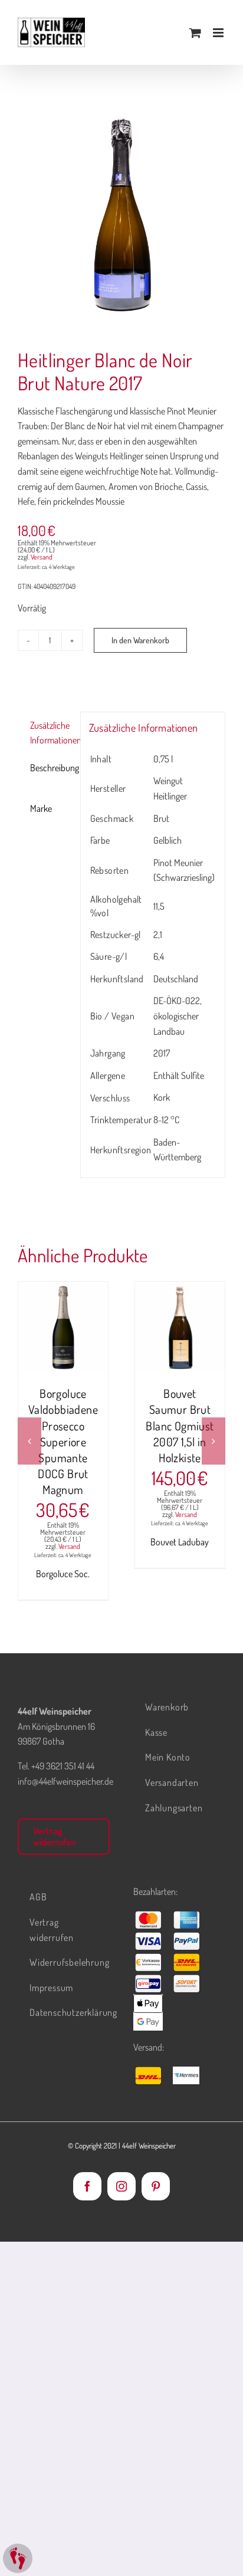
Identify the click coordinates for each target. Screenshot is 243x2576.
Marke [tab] (41, 808)
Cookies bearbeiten (18, 2558)
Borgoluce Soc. (63, 1574)
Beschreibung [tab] (51, 768)
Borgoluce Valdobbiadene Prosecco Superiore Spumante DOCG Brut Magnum (63, 1441)
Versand (42, 557)
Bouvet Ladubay (180, 1542)
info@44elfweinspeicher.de (65, 1781)
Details (63, 1341)
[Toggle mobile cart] (195, 33)
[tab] (45, 788)
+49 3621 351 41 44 (63, 1766)
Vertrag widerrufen (54, 1836)
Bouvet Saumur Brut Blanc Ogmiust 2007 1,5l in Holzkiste (180, 1425)
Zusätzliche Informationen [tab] (51, 733)
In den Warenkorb (140, 640)
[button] (29, 1441)
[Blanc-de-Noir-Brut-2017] (121, 216)
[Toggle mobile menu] (219, 33)
